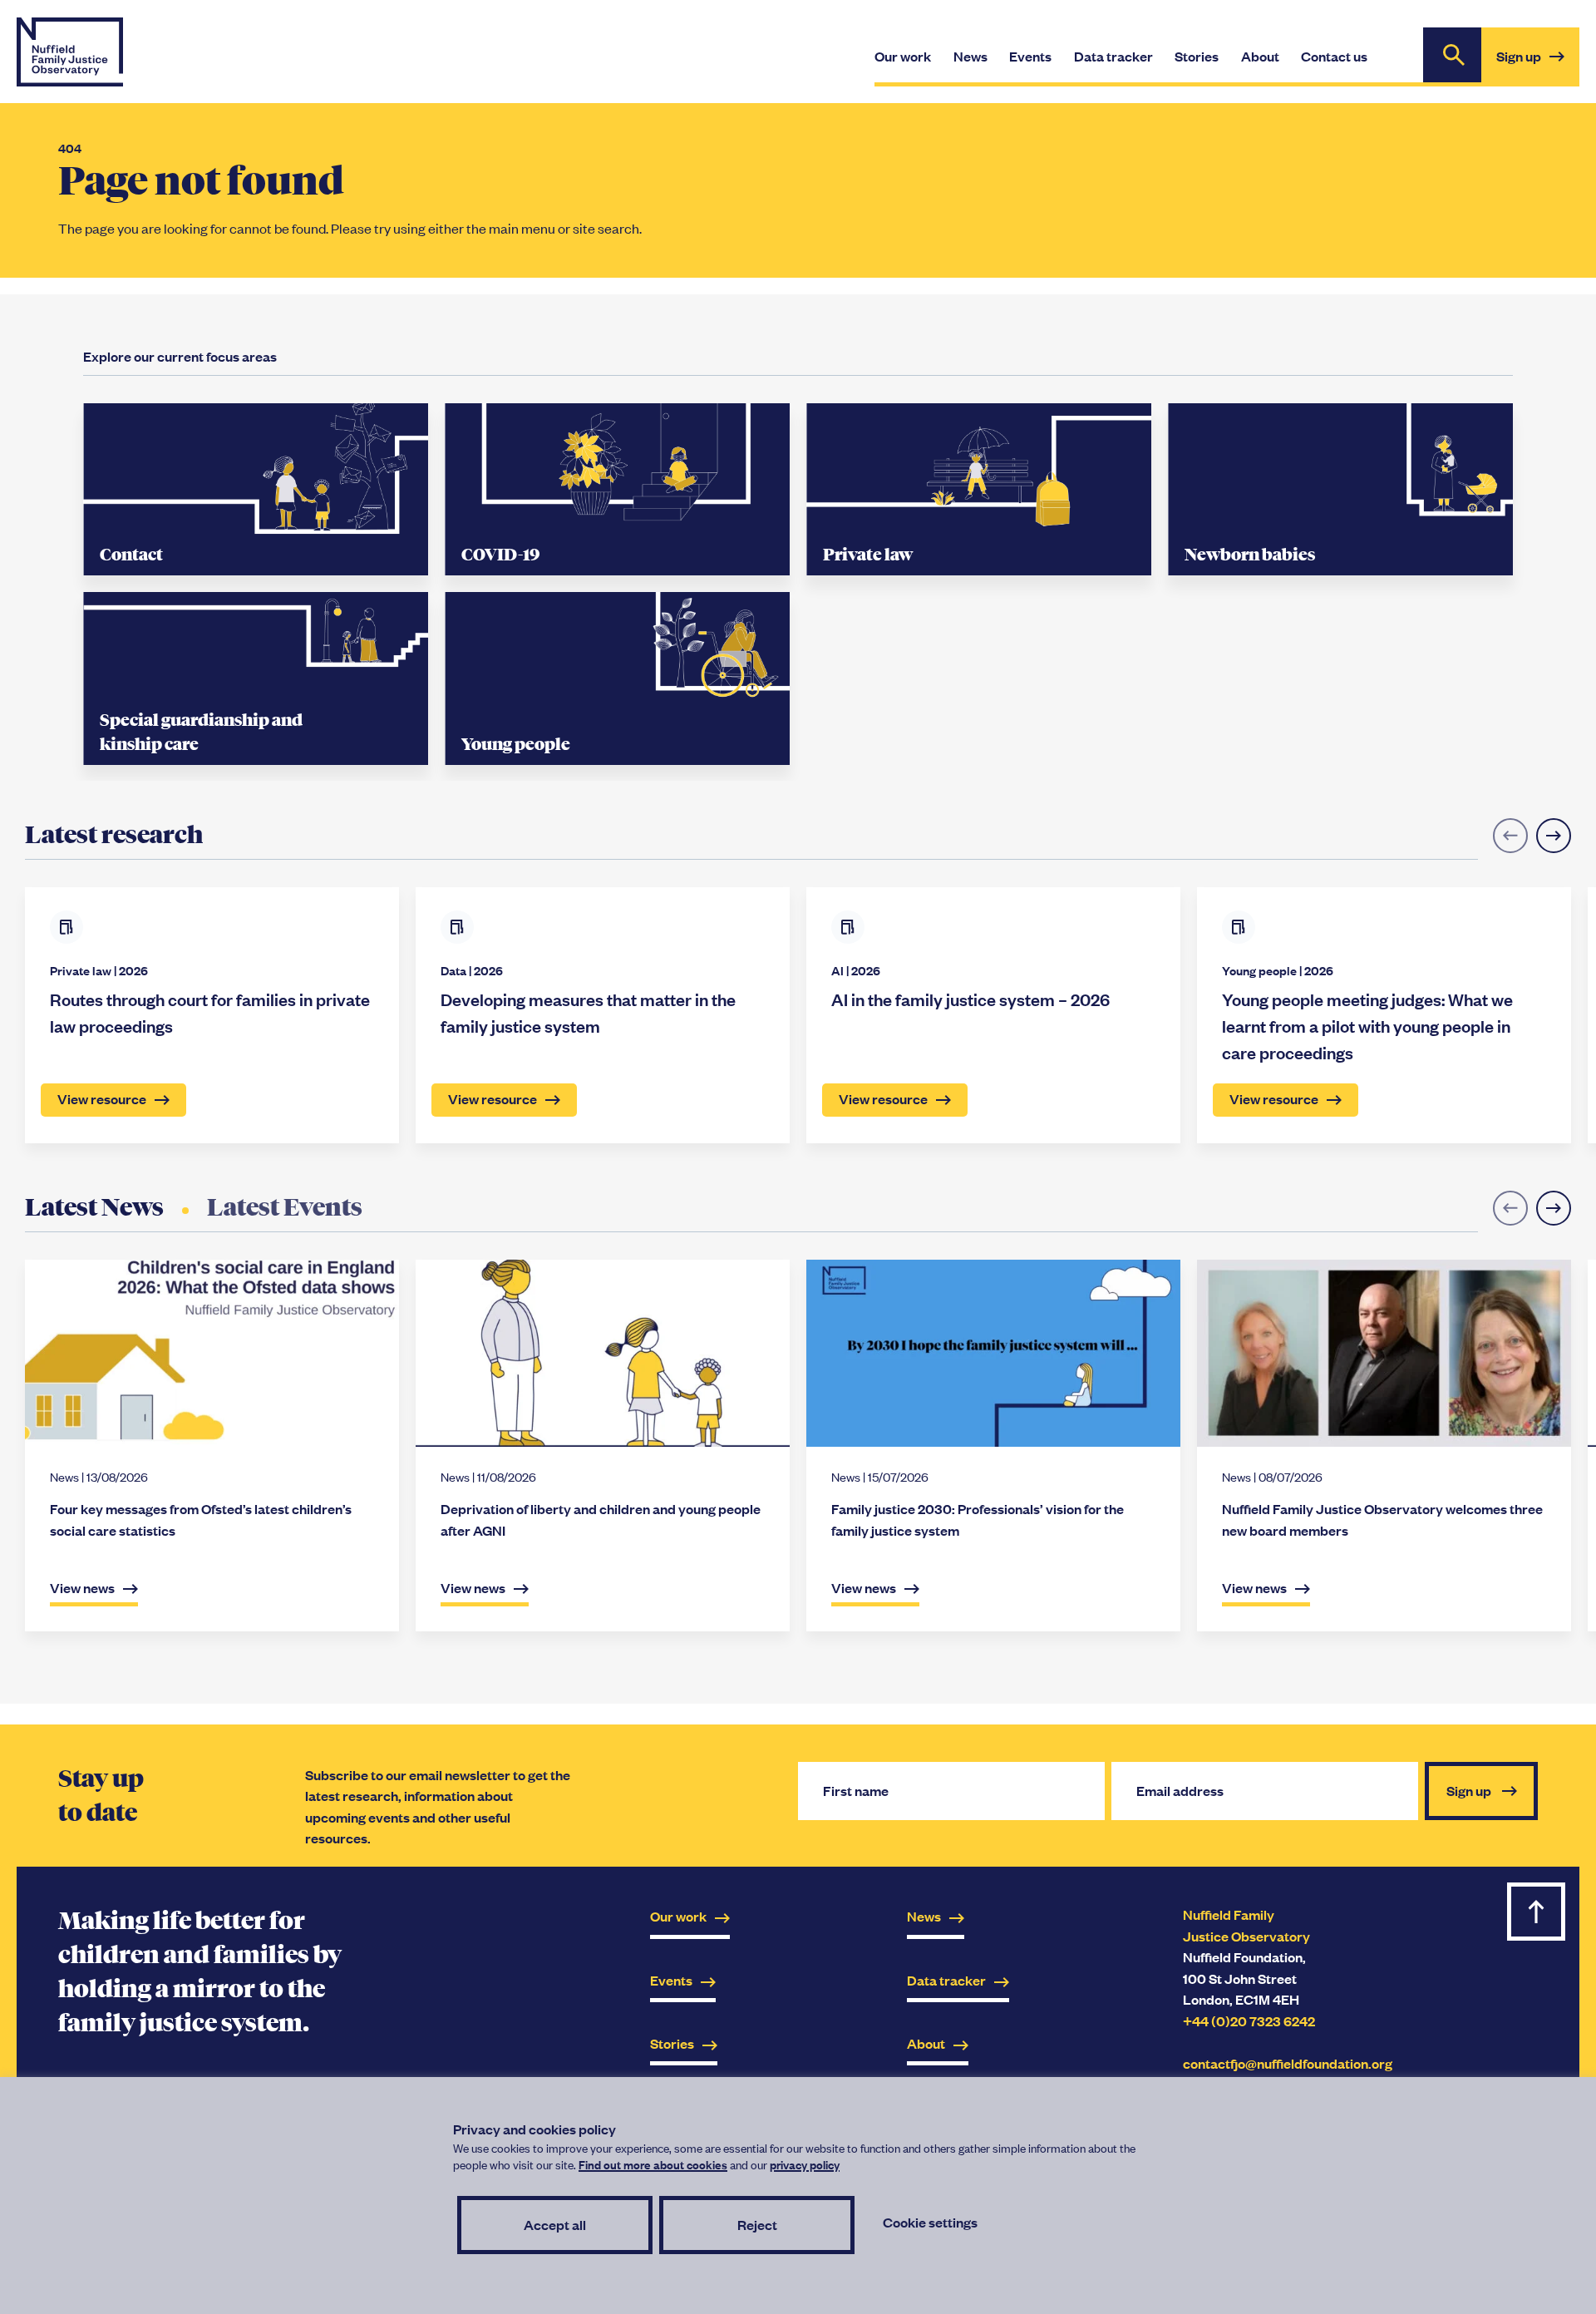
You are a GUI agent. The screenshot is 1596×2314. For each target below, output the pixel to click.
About (926, 2043)
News (924, 1916)
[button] (1554, 836)
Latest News (94, 1207)
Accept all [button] (555, 2225)
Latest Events (285, 1207)
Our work (678, 1916)
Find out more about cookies (653, 2164)
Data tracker (946, 1980)
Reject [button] (757, 2225)
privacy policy (805, 2164)
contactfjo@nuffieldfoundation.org (1288, 2063)
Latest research (114, 835)
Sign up (1538, 66)
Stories (672, 2043)
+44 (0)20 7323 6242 (1249, 2021)
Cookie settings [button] (930, 2222)
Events (671, 1980)
